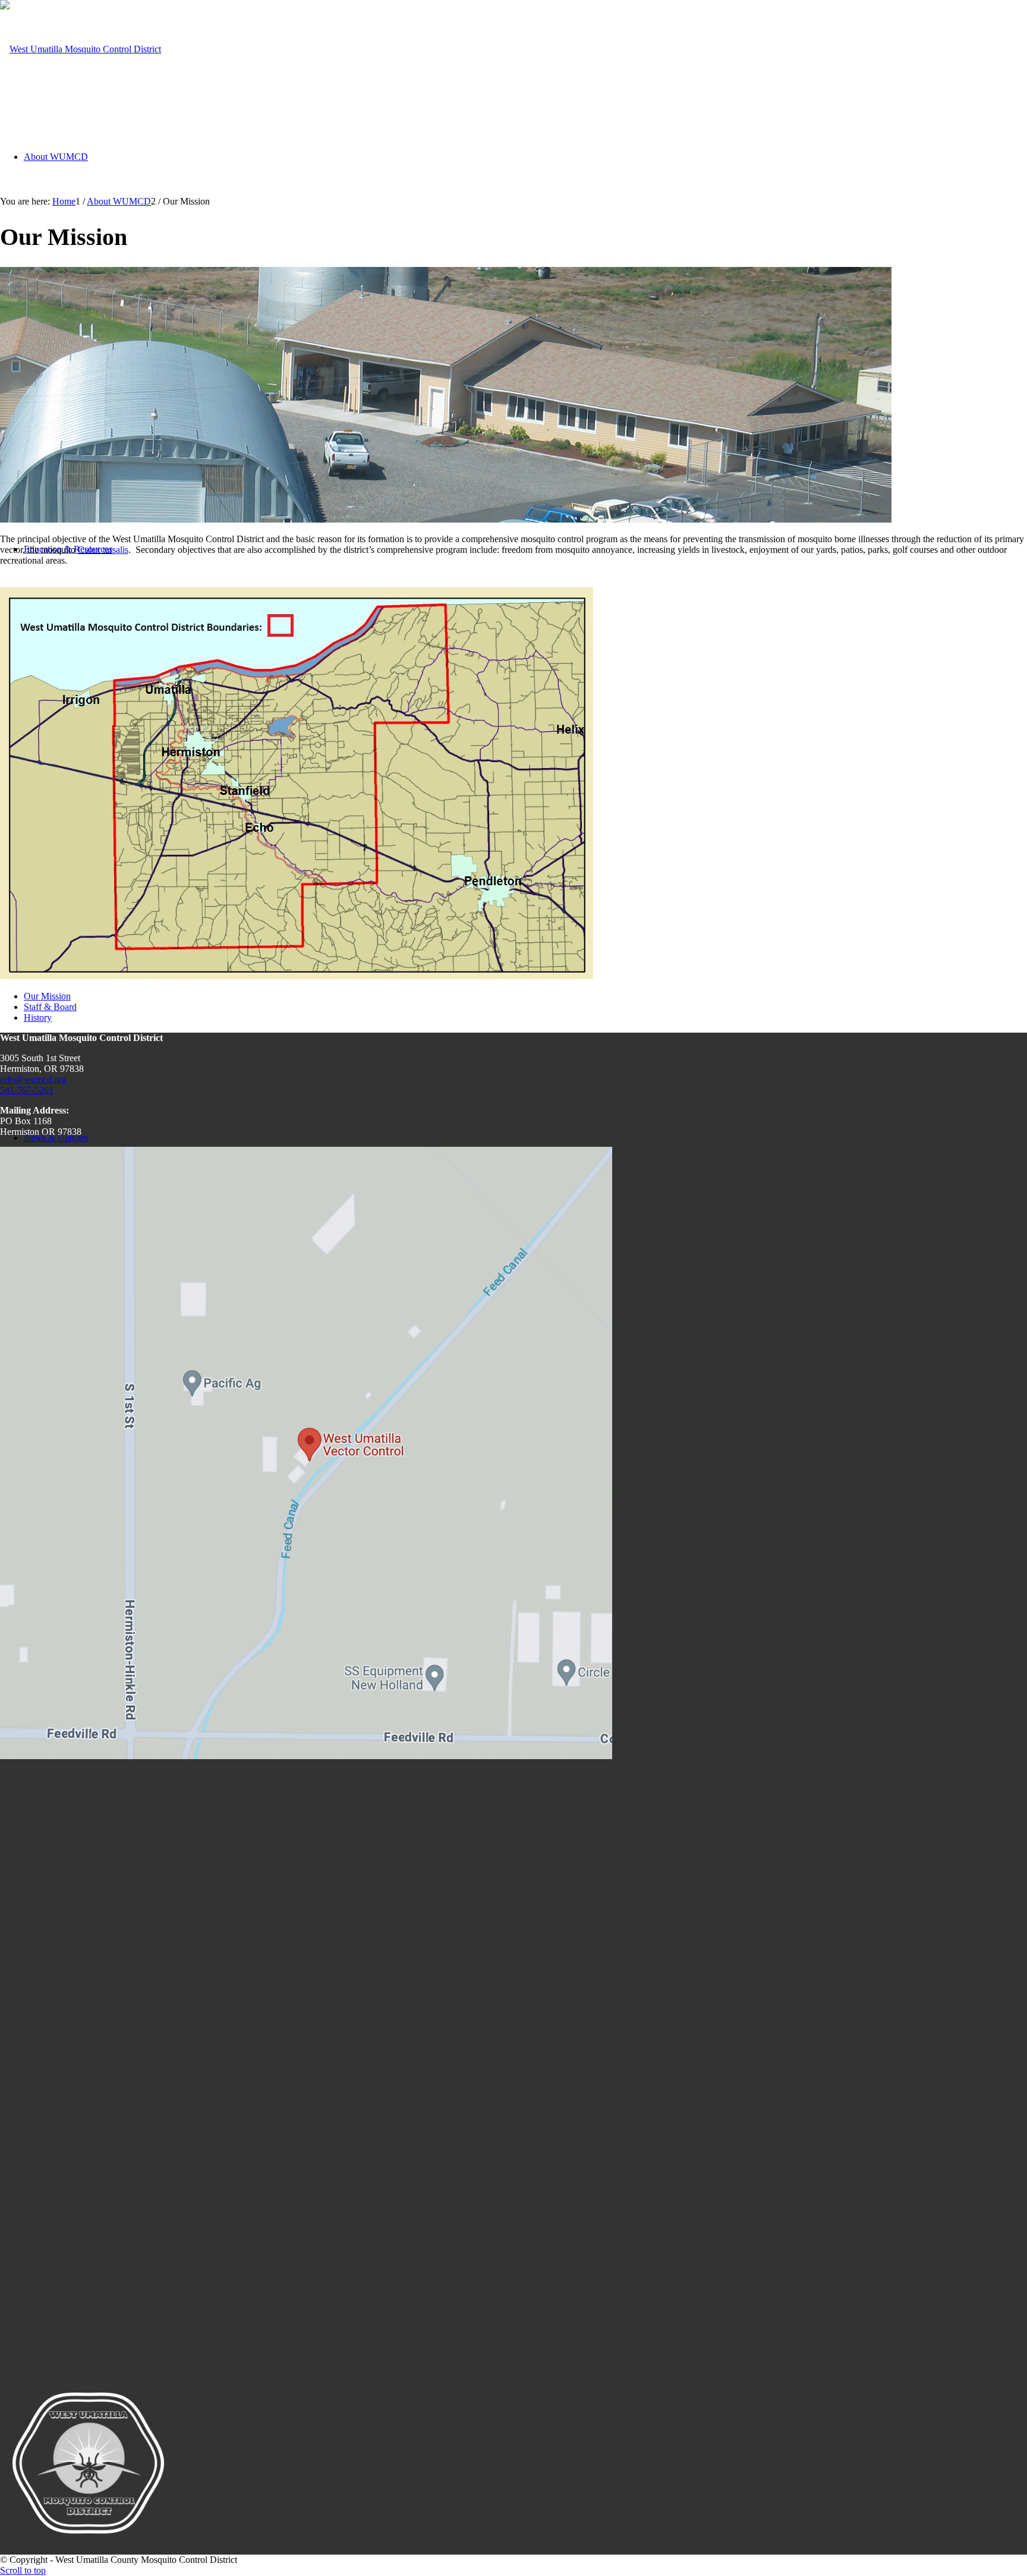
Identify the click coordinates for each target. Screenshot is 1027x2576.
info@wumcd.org (33, 1079)
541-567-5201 (27, 1090)
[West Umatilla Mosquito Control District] (81, 49)
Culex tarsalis (103, 550)
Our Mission (47, 996)
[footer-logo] (88, 2549)
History (38, 1017)
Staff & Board (50, 1007)
